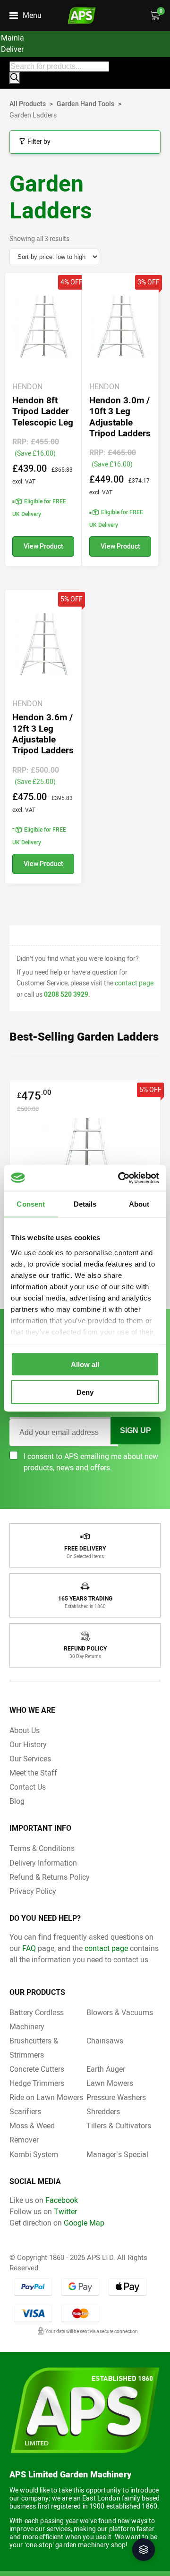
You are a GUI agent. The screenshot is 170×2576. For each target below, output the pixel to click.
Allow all (85, 1364)
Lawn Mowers (110, 2083)
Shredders (103, 2112)
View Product (43, 546)
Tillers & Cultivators (119, 2126)
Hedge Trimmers (37, 2083)
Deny (85, 1392)
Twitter (65, 2212)
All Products (28, 104)
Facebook (62, 2200)
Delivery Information (43, 1863)
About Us (25, 1730)
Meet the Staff (33, 1773)
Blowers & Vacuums (120, 2013)
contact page (134, 983)
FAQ (29, 1948)
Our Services (30, 1759)
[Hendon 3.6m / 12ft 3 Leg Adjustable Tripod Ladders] (43, 737)
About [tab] (139, 1204)
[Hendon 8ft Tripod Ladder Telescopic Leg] (43, 420)
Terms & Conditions (42, 1848)
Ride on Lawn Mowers (46, 2097)
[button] (144, 2550)
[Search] (15, 78)
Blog (17, 1801)
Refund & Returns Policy (50, 1877)
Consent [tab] (31, 1204)
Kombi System (34, 2155)
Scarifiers (25, 2112)
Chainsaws (105, 2041)
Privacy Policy (33, 1891)
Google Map (84, 2223)
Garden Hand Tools (85, 104)
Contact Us (28, 1787)
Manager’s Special (117, 2155)
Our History (28, 1745)
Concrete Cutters (37, 2069)
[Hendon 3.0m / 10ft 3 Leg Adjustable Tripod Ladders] (120, 420)
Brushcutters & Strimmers (34, 2048)
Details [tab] (85, 1204)
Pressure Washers (116, 2097)
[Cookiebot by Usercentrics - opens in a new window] (120, 1178)
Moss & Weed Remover (32, 2133)
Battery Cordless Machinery (37, 2020)
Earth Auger (106, 2069)
